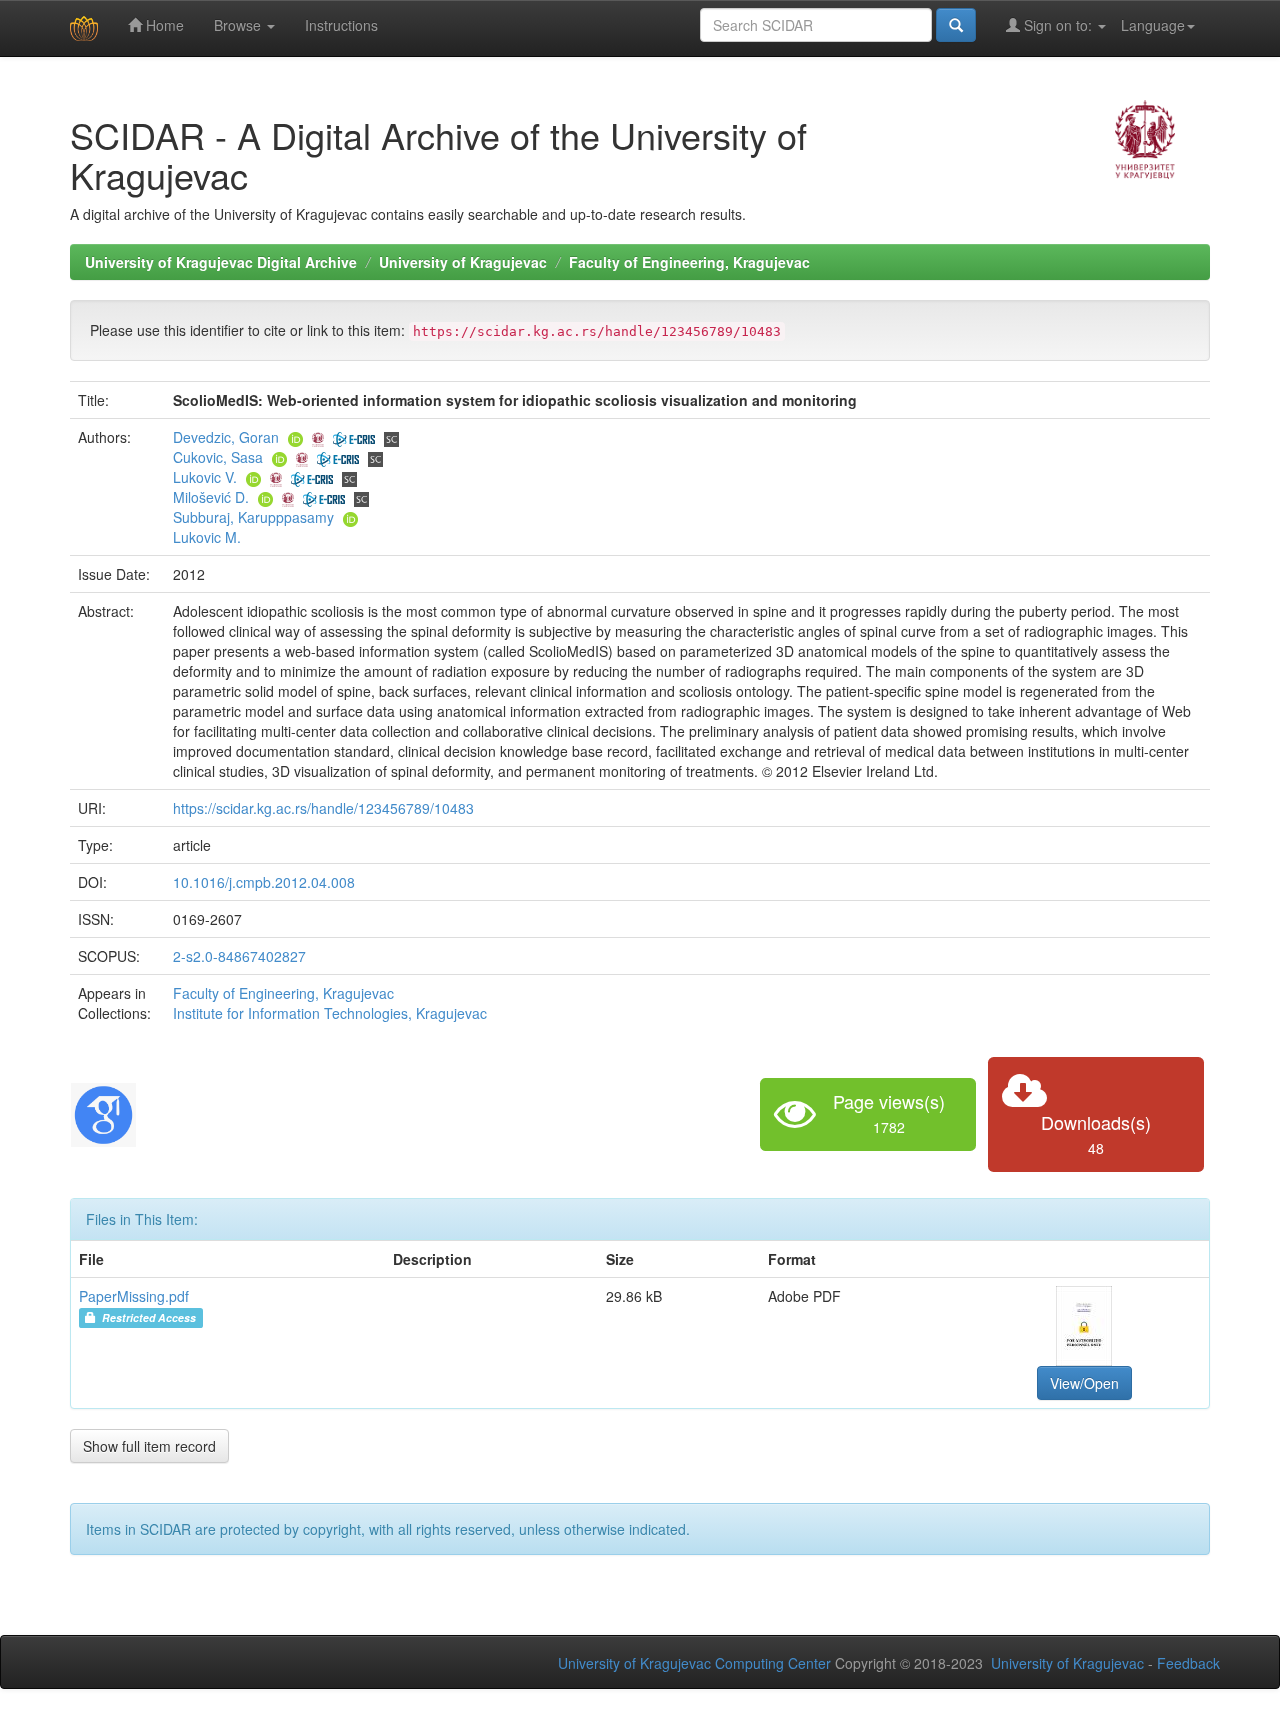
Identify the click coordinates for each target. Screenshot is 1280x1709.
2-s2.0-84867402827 (239, 956)
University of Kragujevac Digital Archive (221, 262)
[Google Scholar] (103, 1112)
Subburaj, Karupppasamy (253, 517)
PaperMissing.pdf (134, 1296)
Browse (239, 25)
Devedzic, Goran (226, 437)
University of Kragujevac (463, 262)
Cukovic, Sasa (218, 457)
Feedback (1188, 1663)
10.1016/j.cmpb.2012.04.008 (264, 882)
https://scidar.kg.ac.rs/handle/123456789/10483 (323, 808)
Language (1153, 25)
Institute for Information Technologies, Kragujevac (330, 1013)
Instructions (341, 25)
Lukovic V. (205, 477)
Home (163, 25)
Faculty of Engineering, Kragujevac (689, 262)
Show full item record (149, 1446)
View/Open (1084, 1383)
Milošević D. (211, 497)
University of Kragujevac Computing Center (694, 1663)
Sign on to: (1058, 25)
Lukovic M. (207, 537)
